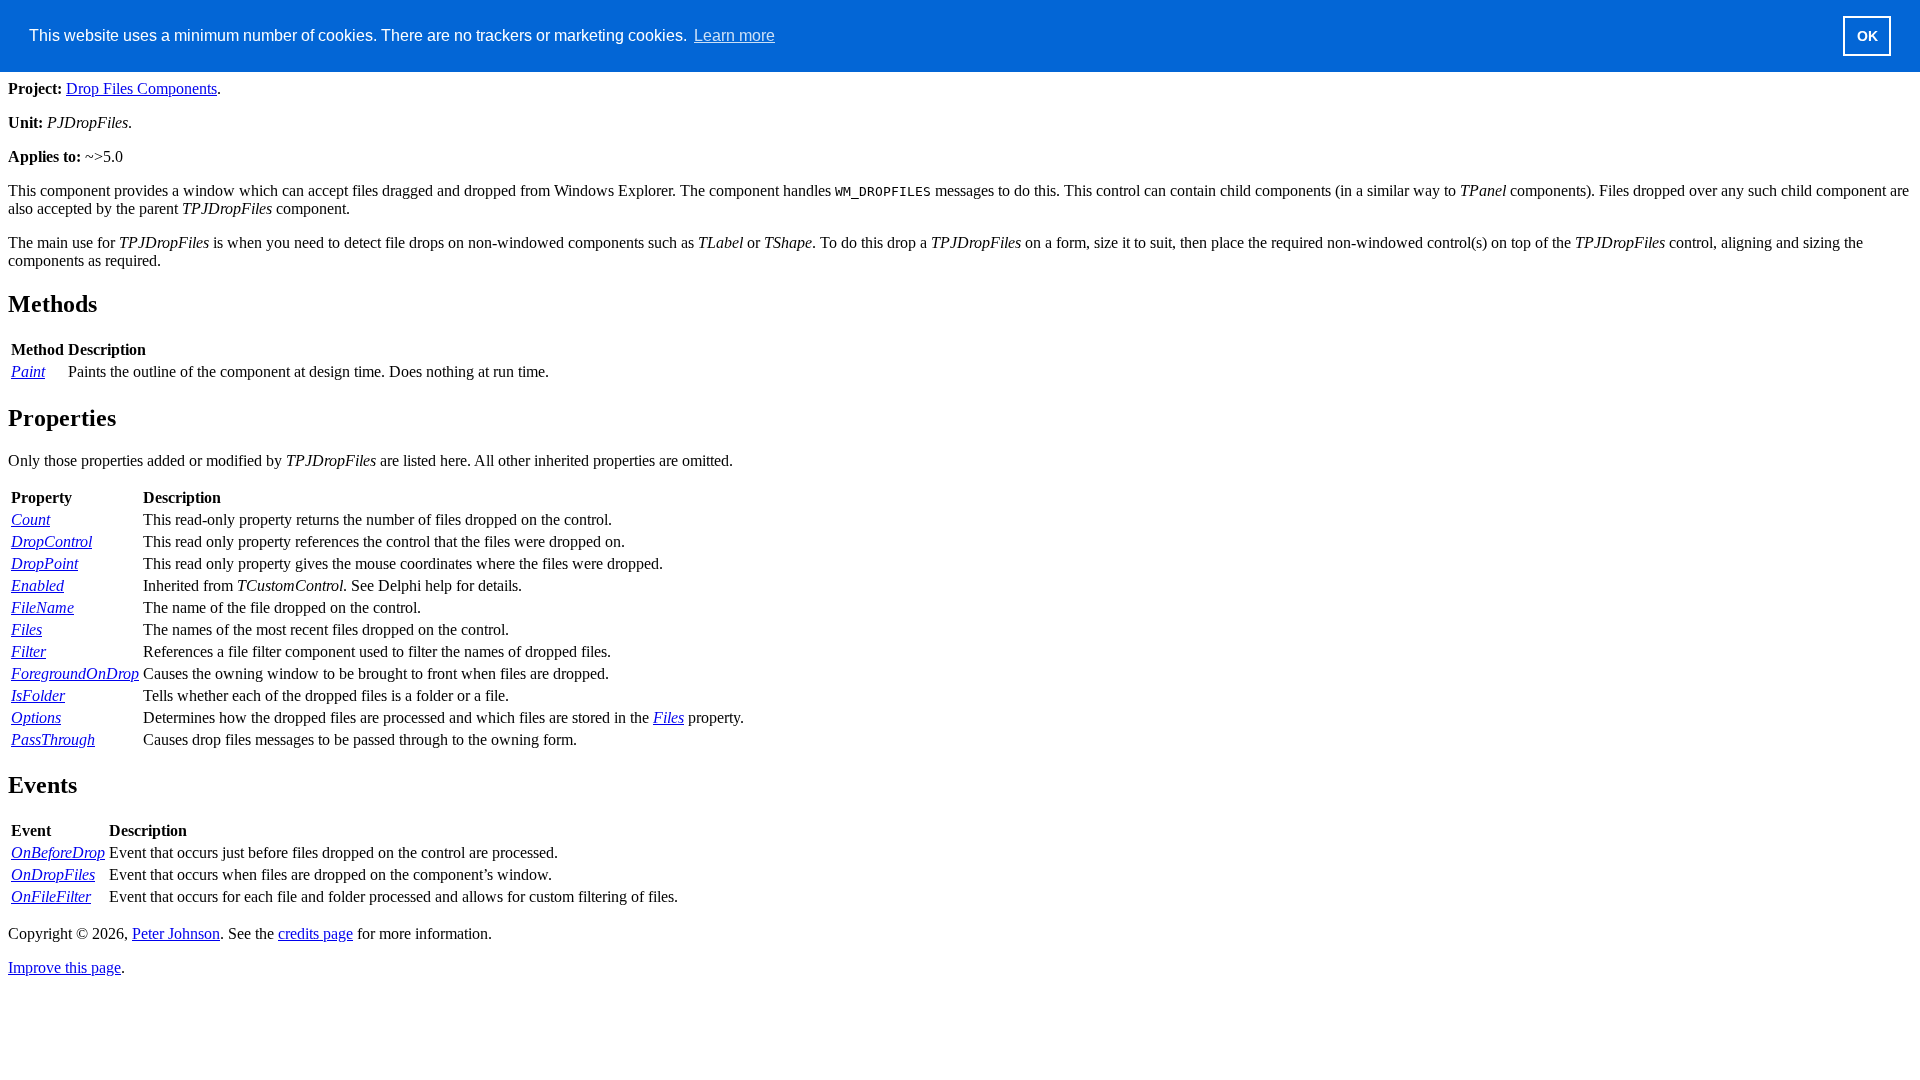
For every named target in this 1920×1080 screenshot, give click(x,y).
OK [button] (1867, 36)
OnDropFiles (53, 874)
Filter (28, 651)
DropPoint (44, 563)
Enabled (37, 585)
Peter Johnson (176, 933)
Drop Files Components (141, 88)
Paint (28, 371)
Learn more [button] (734, 35)
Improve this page (64, 967)
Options (36, 717)
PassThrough (53, 739)
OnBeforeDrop (58, 852)
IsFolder (38, 695)
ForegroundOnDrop (75, 673)
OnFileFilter (51, 896)
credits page (315, 933)
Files (26, 629)
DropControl (51, 541)
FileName (42, 607)
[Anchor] (109, 301)
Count (30, 519)
